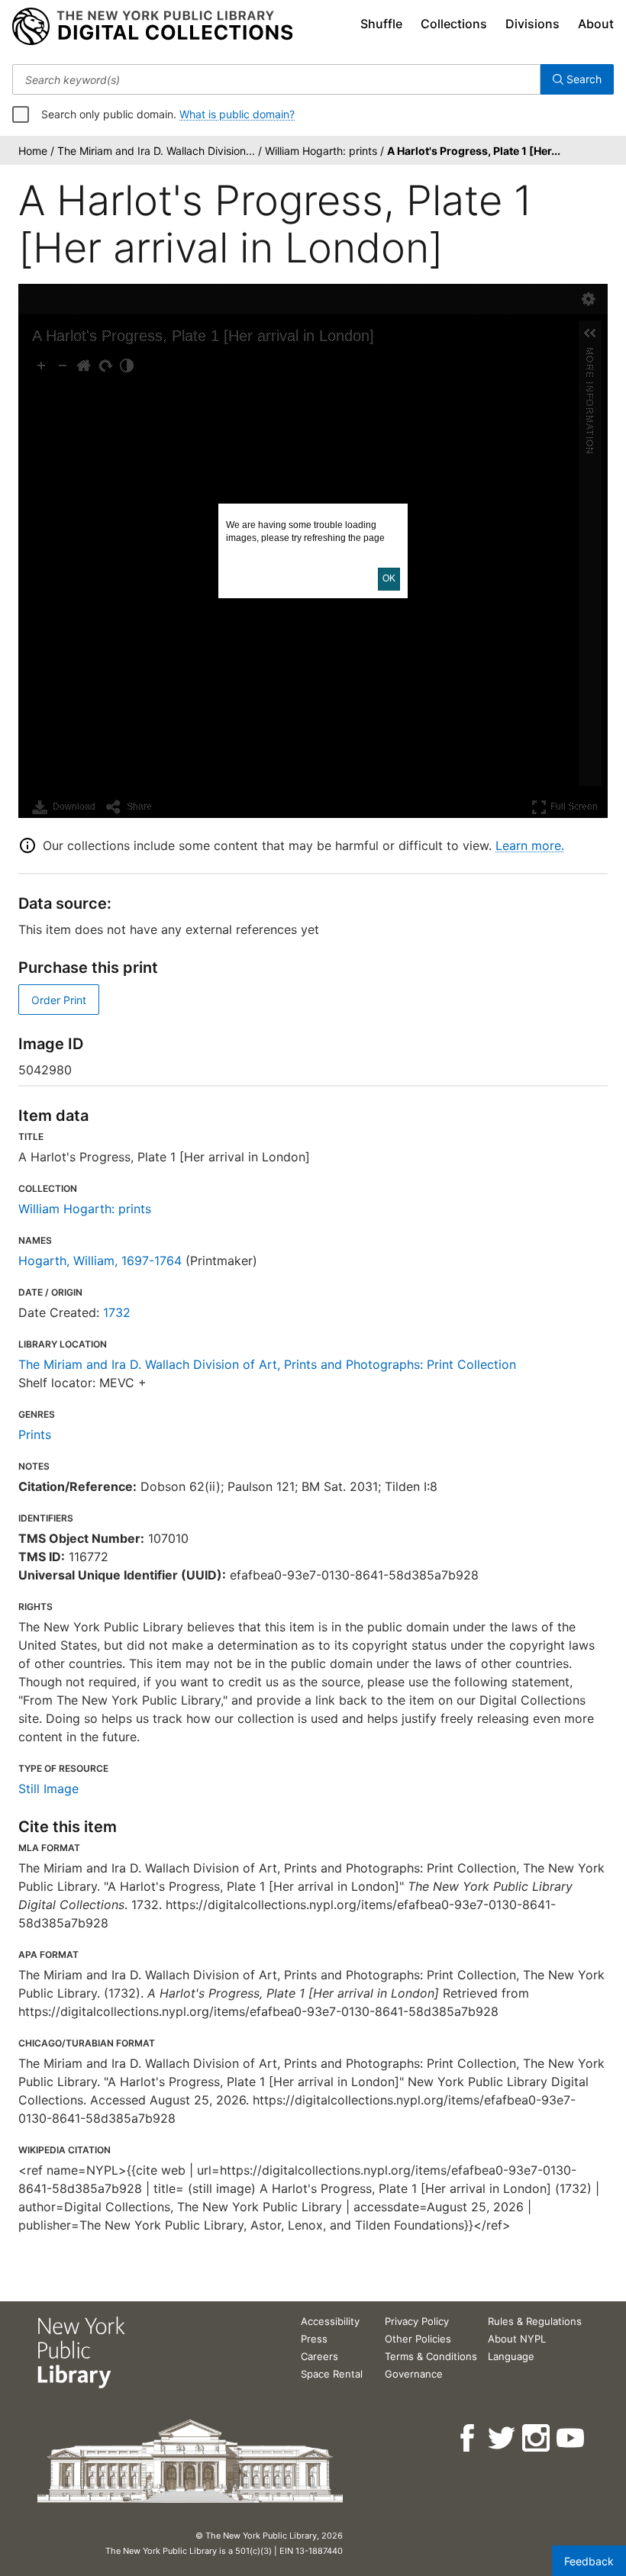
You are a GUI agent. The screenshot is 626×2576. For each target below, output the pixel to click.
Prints (35, 1435)
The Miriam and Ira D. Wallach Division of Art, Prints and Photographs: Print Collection (267, 1364)
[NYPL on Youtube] (571, 2438)
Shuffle (381, 24)
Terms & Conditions (431, 2356)
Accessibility (330, 2321)
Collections (454, 24)
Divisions (532, 24)
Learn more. (530, 845)
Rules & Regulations (535, 2321)
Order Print (59, 1000)
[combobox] (276, 79)
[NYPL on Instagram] (537, 2438)
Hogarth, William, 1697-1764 (100, 1261)
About (596, 24)
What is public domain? (237, 114)
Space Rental (332, 2374)
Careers (319, 2356)
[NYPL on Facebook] (468, 2438)
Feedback (589, 2561)
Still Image (48, 1789)
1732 (117, 1312)
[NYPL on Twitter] (503, 2438)
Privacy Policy (417, 2321)
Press (314, 2339)
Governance (414, 2374)
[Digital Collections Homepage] (152, 27)
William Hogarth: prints (85, 1209)
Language (511, 2356)
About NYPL (517, 2339)
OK (389, 578)
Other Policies (418, 2339)
